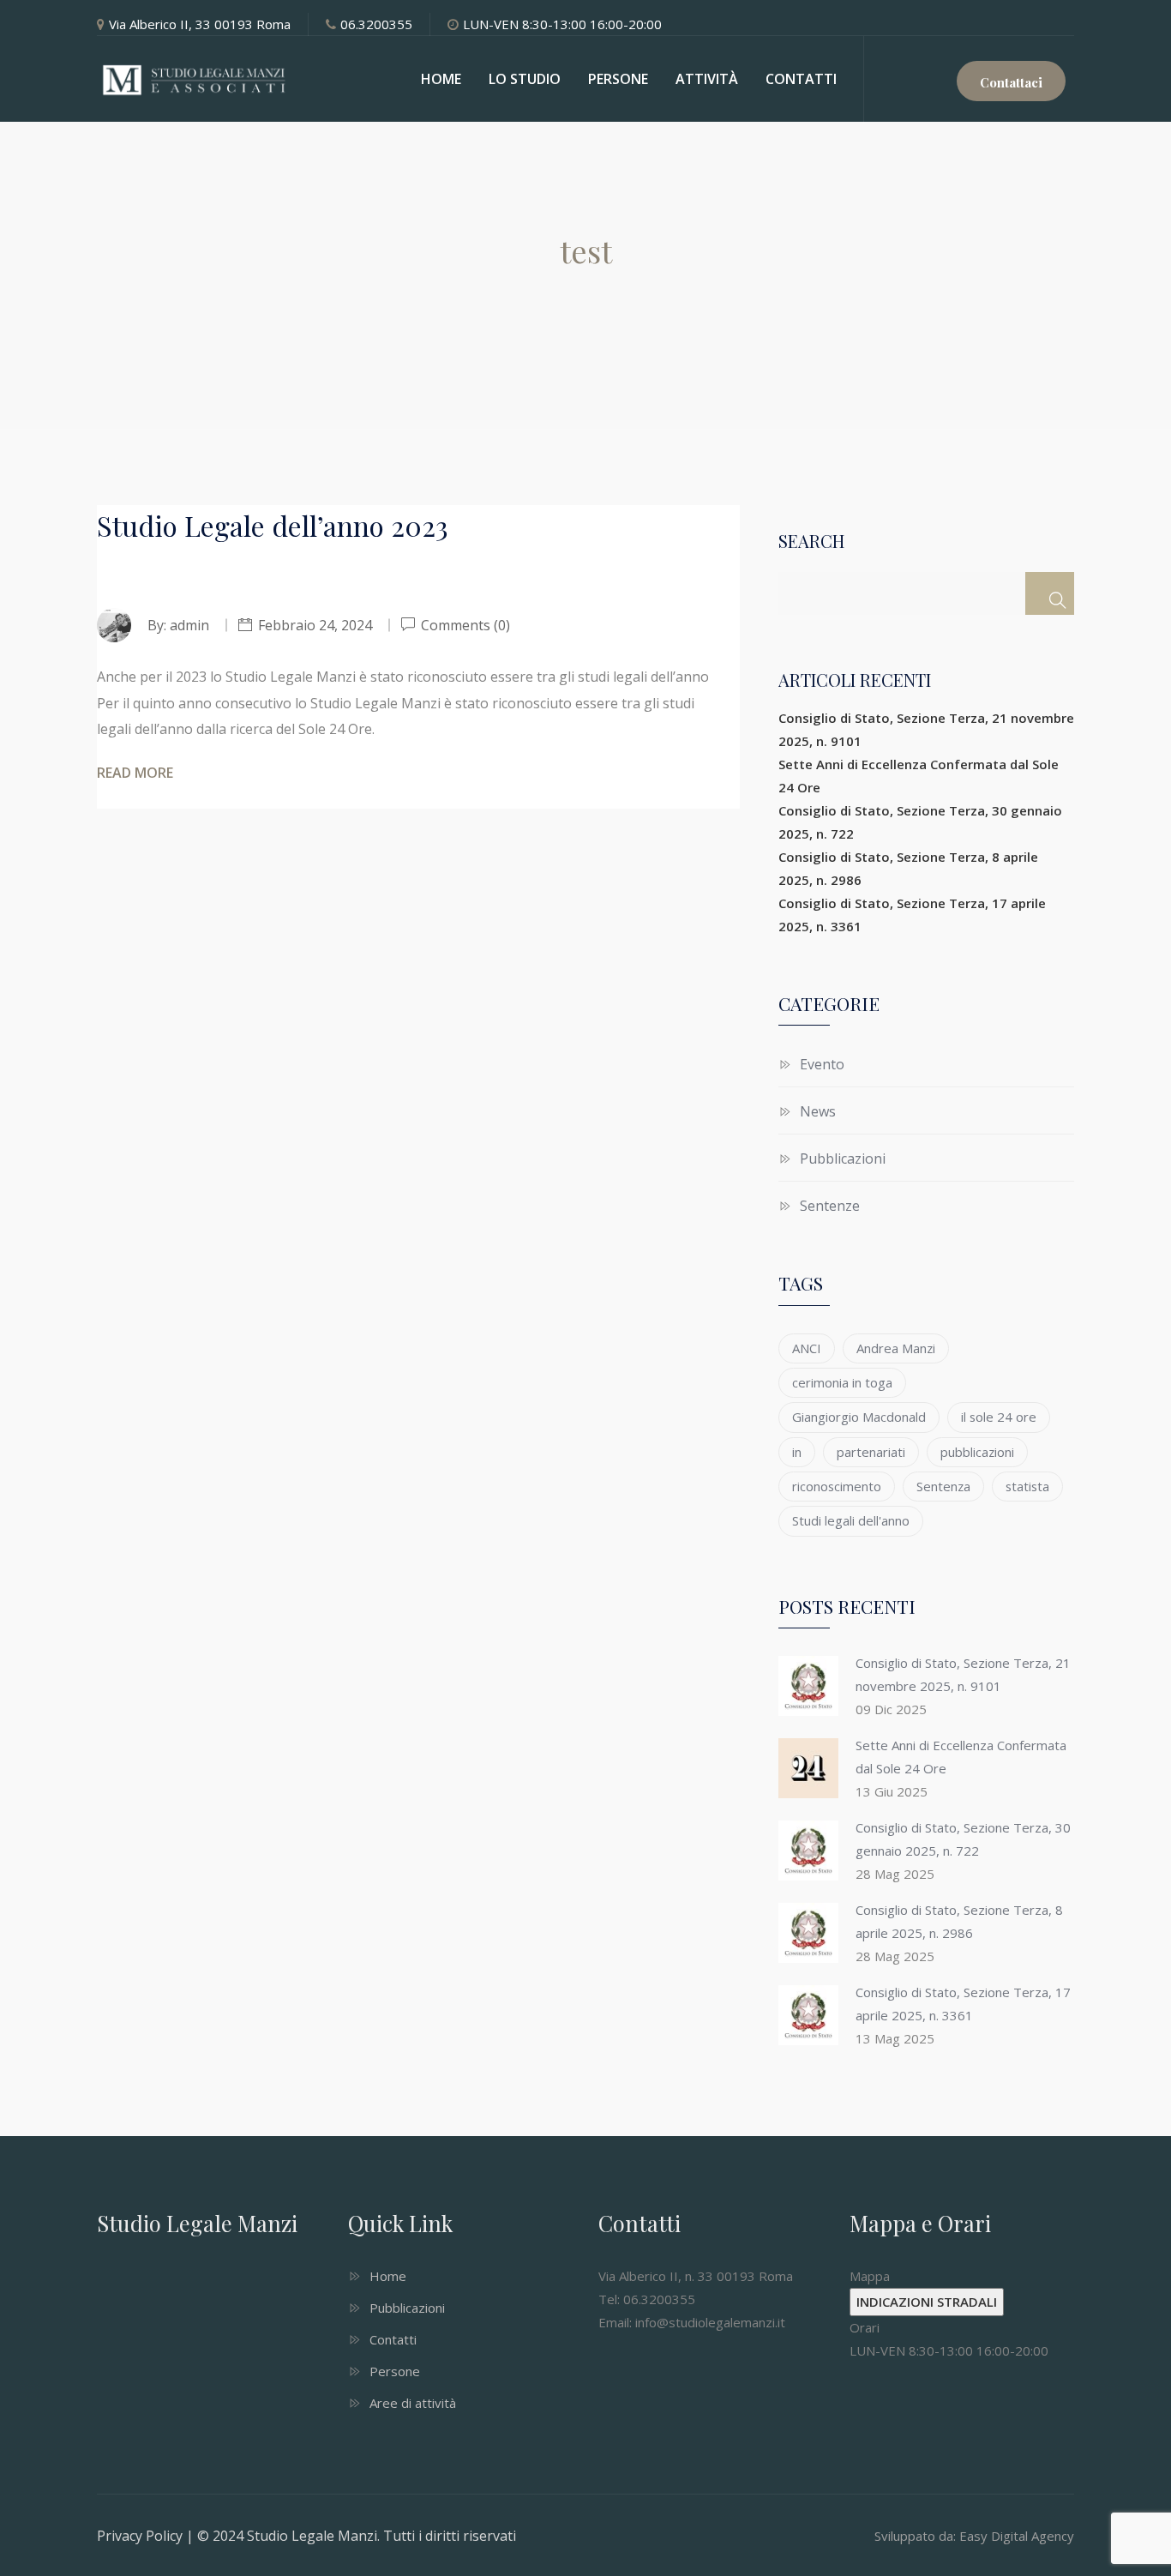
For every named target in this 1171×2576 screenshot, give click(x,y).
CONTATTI (801, 79)
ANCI (807, 1348)
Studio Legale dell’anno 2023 (273, 525)
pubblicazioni (977, 1452)
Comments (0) (464, 625)
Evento (822, 1064)
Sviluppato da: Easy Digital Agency (974, 2536)
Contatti (393, 2339)
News (818, 1111)
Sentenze (830, 1206)
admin (189, 625)
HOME (441, 79)
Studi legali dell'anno (851, 1520)
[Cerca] (1050, 593)
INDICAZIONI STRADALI (927, 2302)
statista (1027, 1486)
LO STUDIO (525, 79)
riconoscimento (837, 1486)
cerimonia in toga (842, 1382)
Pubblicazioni (843, 1159)
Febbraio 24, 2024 (315, 625)
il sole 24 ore (999, 1417)
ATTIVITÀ (707, 79)
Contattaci (1011, 82)
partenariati (871, 1452)
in (797, 1452)
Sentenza (943, 1486)
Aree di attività (413, 2403)
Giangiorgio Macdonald (859, 1417)
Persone (395, 2371)
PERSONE (618, 79)
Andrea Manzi (896, 1348)
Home (388, 2276)
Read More (135, 773)
